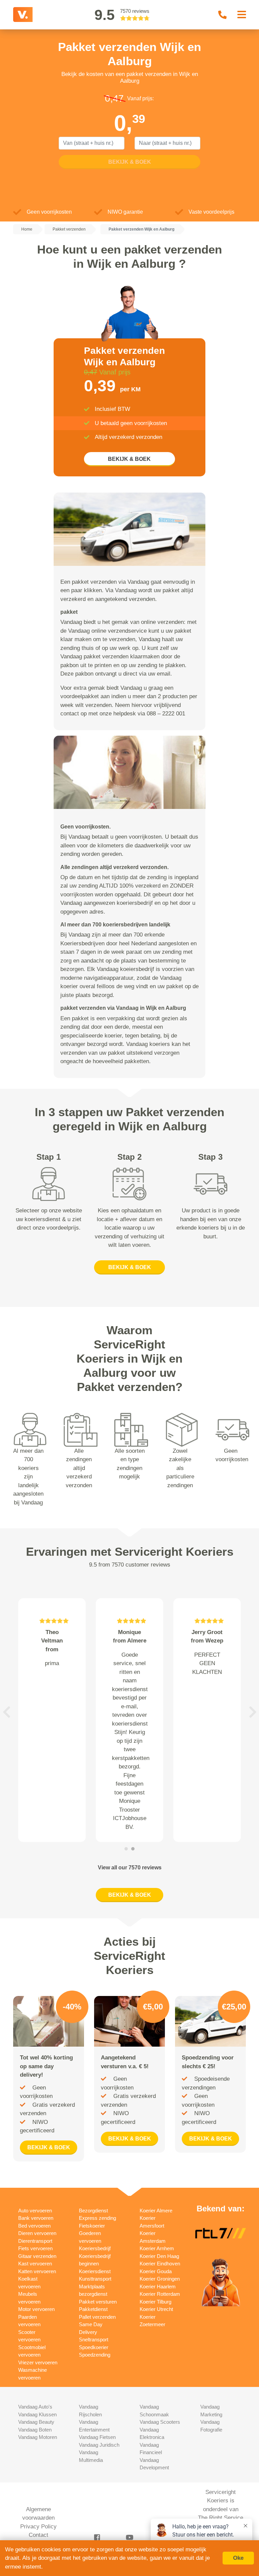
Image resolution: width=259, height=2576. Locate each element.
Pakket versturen (98, 2302)
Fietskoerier (92, 2226)
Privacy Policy (38, 2527)
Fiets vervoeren (35, 2248)
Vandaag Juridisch (99, 2445)
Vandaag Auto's (35, 2407)
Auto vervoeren (35, 2211)
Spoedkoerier (94, 2347)
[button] (6, 1712)
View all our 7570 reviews (130, 1868)
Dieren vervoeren (37, 2233)
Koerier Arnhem (157, 2248)
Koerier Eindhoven (160, 2264)
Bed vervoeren (34, 2226)
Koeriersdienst (95, 2271)
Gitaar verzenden (37, 2256)
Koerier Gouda (156, 2271)
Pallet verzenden (97, 2317)
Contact (38, 2535)
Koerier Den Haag (159, 2256)
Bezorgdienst (93, 2211)
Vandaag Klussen (37, 2414)
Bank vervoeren (36, 2218)
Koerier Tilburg (155, 2302)
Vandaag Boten (35, 2430)
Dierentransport (35, 2241)
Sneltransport (94, 2340)
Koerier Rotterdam (160, 2294)
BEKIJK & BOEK (129, 459)
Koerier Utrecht (156, 2309)
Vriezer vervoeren (38, 2362)
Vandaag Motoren (38, 2437)
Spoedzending (95, 2355)
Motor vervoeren (36, 2309)
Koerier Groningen (160, 2279)
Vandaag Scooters (160, 2422)
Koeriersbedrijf (95, 2248)
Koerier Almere (156, 2211)
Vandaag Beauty (36, 2422)
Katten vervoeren (37, 2271)
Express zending (97, 2218)
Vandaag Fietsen (97, 2437)
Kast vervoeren (35, 2264)
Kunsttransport (95, 2279)
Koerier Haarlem (158, 2286)
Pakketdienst (93, 2309)
